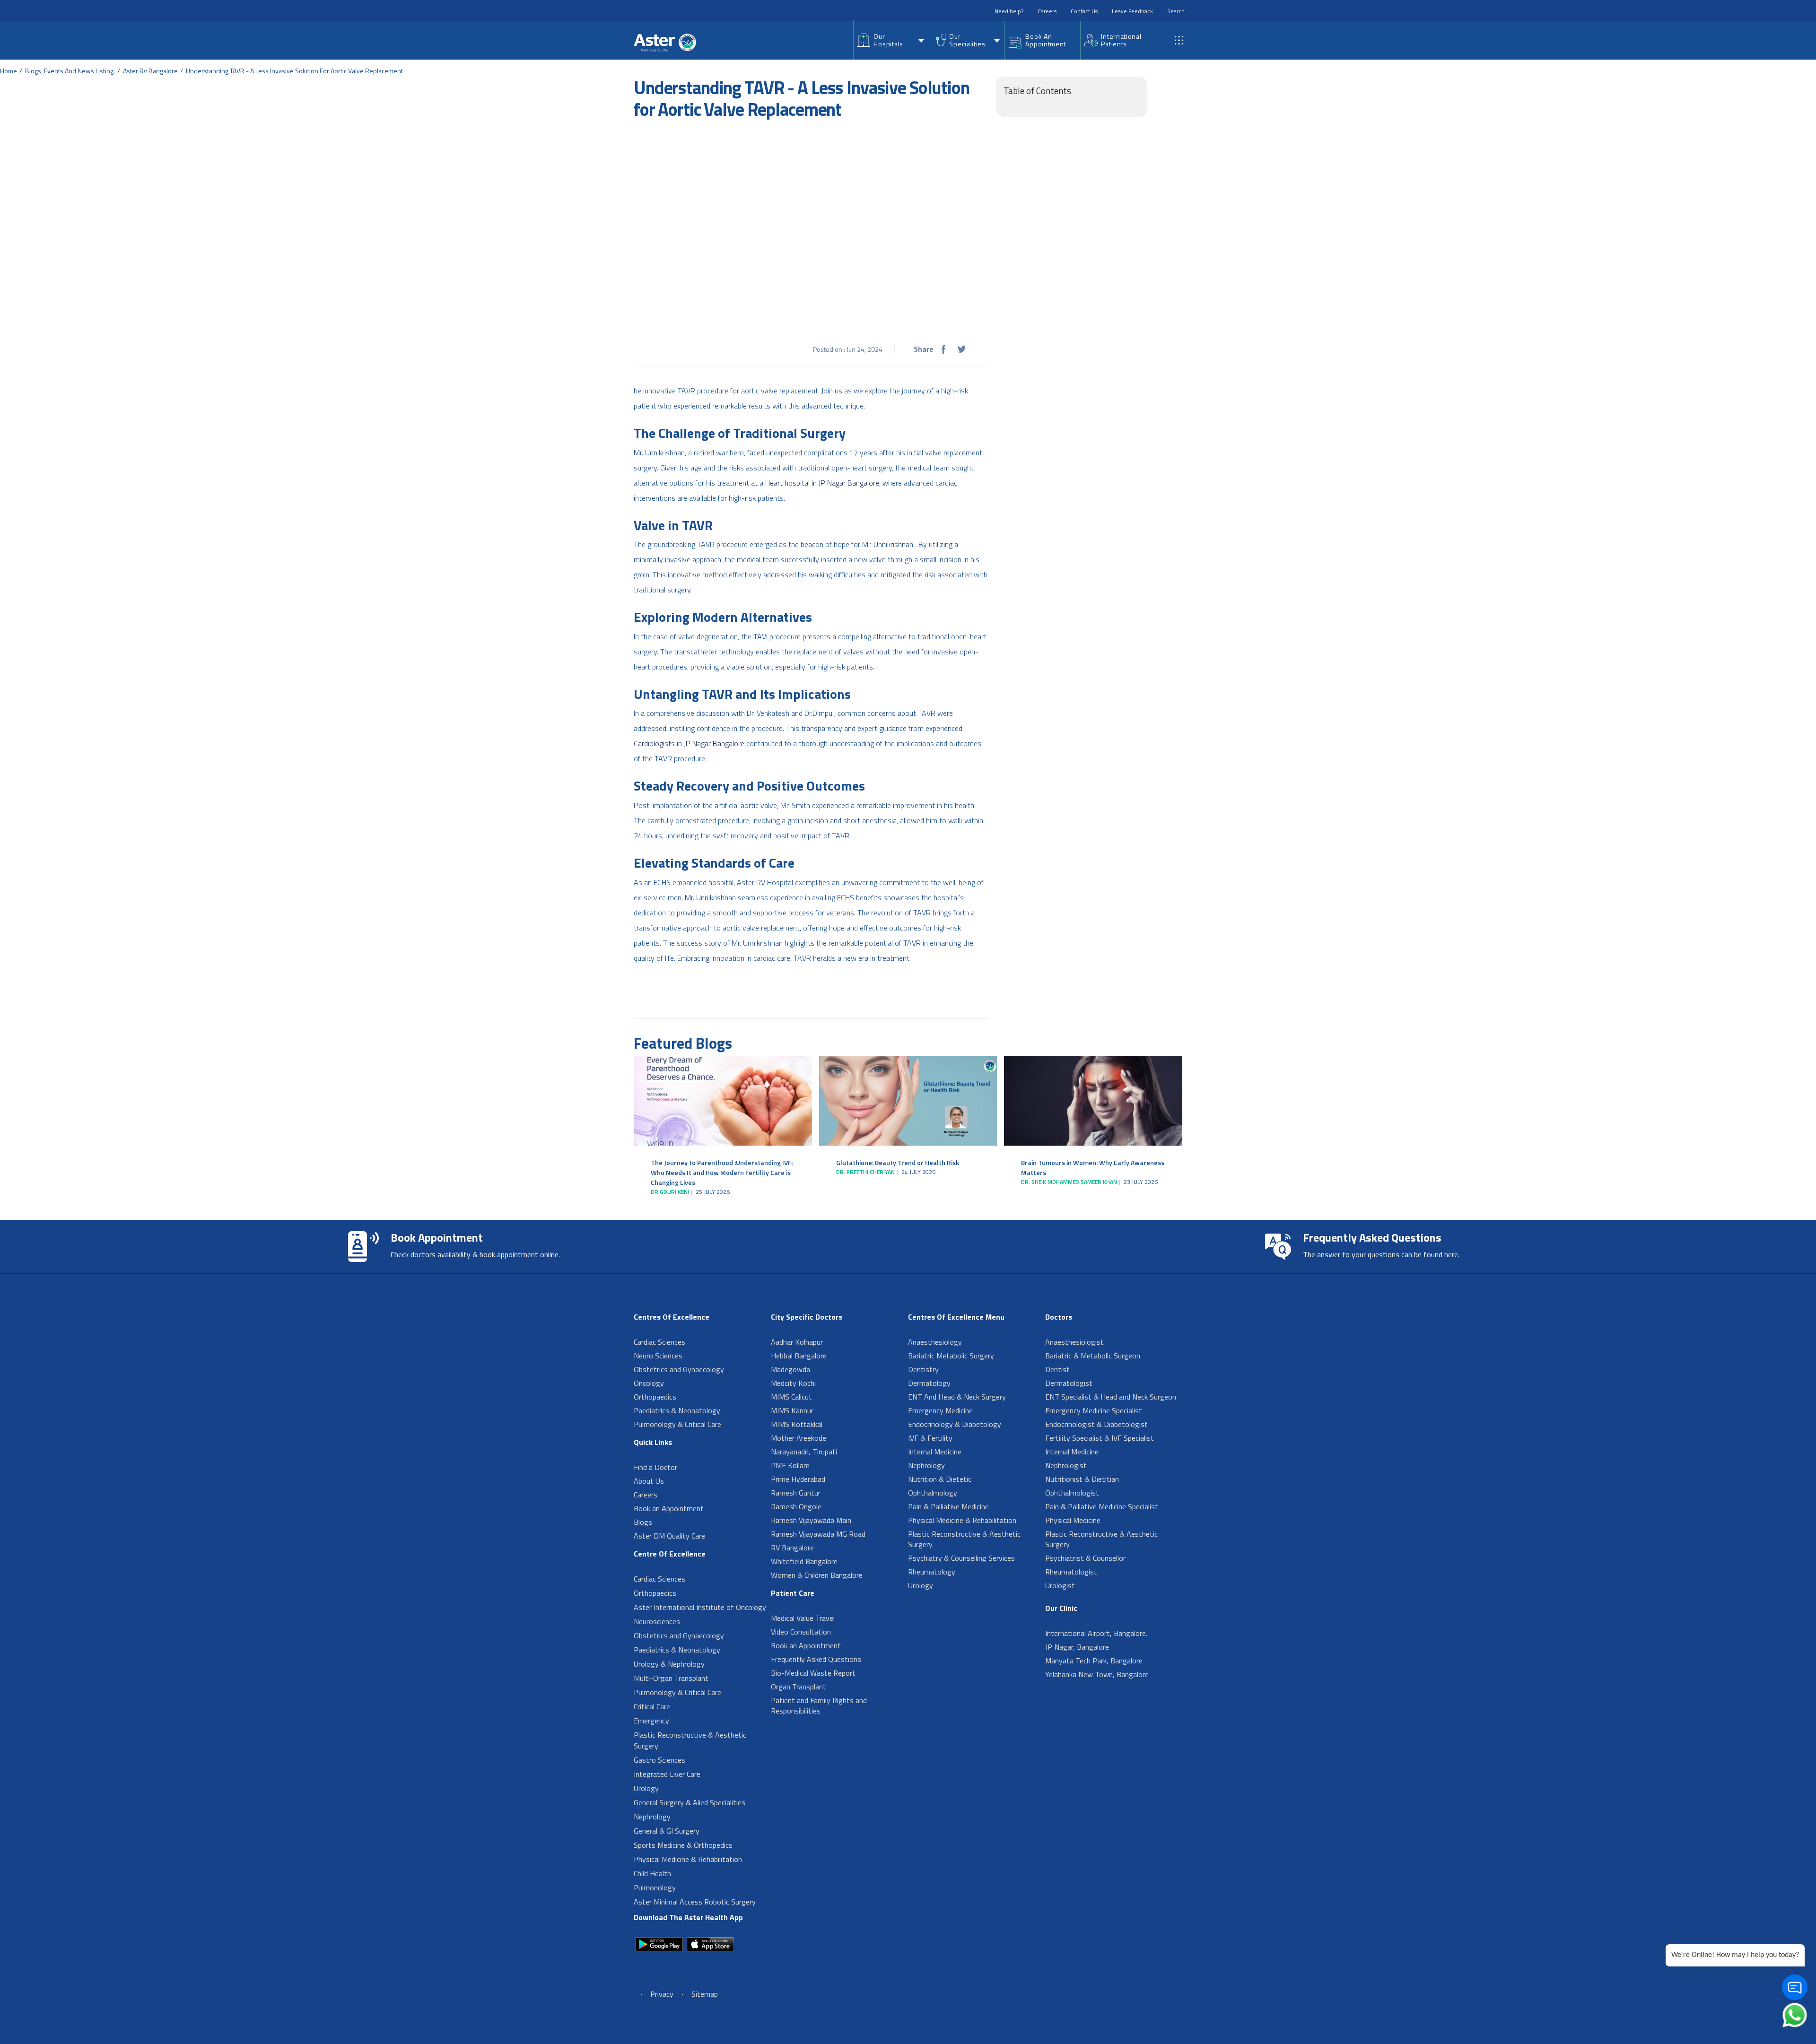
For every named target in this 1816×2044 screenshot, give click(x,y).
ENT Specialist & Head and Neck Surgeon (1111, 1397)
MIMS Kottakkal (797, 1424)
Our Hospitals (888, 40)
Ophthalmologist (1072, 1493)
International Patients (1121, 40)
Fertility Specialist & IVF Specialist (1100, 1438)
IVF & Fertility (930, 1438)
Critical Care (652, 1706)
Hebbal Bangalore (799, 1356)
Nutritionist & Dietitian (1082, 1479)
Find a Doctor (655, 1467)
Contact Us (1084, 11)
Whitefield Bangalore (804, 1561)
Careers (1047, 11)
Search (1176, 11)
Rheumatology (932, 1572)
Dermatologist (1069, 1383)
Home (9, 71)
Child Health (652, 1873)
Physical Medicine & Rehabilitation (688, 1859)
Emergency (651, 1721)
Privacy (662, 1994)
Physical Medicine (1073, 1520)
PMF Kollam (790, 1465)
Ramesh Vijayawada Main (811, 1520)
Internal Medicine (935, 1452)
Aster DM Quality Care (669, 1536)
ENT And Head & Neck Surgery (957, 1397)
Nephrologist (1066, 1465)
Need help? (1009, 11)
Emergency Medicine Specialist (1094, 1410)
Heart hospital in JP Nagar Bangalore (822, 483)
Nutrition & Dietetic (940, 1479)
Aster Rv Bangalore (150, 71)
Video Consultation (801, 1632)
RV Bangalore (792, 1548)
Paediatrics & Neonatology (677, 1410)
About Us (649, 1481)
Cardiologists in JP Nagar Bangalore (689, 743)
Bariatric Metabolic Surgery (951, 1356)
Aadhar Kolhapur (797, 1342)
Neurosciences (657, 1621)
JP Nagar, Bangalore (1077, 1647)
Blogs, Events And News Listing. (70, 71)
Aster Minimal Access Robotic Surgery (695, 1902)
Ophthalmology (933, 1493)
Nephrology (652, 1817)
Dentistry (923, 1369)
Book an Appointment (669, 1508)
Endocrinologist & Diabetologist (1096, 1424)
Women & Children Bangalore (817, 1575)
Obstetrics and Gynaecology (679, 1369)
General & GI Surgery (667, 1831)
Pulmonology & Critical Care (677, 1424)
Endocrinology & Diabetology (955, 1424)
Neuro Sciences (658, 1356)
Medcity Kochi (793, 1383)
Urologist (1060, 1585)
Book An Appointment (1046, 40)
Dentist (1057, 1369)
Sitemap (705, 1994)
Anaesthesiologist (1074, 1342)
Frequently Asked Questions (816, 1659)
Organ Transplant (799, 1687)
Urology (646, 1788)
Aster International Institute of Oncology (700, 1607)
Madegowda (790, 1369)
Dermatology (929, 1383)
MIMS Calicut (791, 1397)
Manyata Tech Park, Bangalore (1094, 1661)
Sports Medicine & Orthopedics (683, 1845)
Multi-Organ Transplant (671, 1678)
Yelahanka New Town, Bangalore (1097, 1674)
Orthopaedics (655, 1397)
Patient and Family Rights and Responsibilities (819, 1705)
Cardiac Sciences (659, 1342)
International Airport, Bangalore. (1096, 1633)
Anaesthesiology (935, 1342)
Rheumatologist (1071, 1572)
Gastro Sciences (659, 1760)
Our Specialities (967, 40)
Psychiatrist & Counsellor (1085, 1558)
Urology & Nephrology (669, 1664)
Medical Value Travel (803, 1618)
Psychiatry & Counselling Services (961, 1558)
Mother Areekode (799, 1438)
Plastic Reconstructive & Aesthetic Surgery (690, 1740)
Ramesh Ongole (796, 1506)
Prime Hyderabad (798, 1479)
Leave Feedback (1132, 11)
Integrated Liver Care (667, 1774)
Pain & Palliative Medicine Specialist (1102, 1506)
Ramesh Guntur (796, 1493)
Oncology (649, 1383)
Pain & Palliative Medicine (948, 1506)
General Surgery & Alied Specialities (690, 1802)
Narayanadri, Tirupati (804, 1452)
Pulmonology (655, 1887)
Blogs (643, 1522)
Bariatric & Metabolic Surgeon (1093, 1356)
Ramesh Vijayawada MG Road (818, 1534)
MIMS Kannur (792, 1410)
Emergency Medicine (940, 1410)
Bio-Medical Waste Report (813, 1673)
